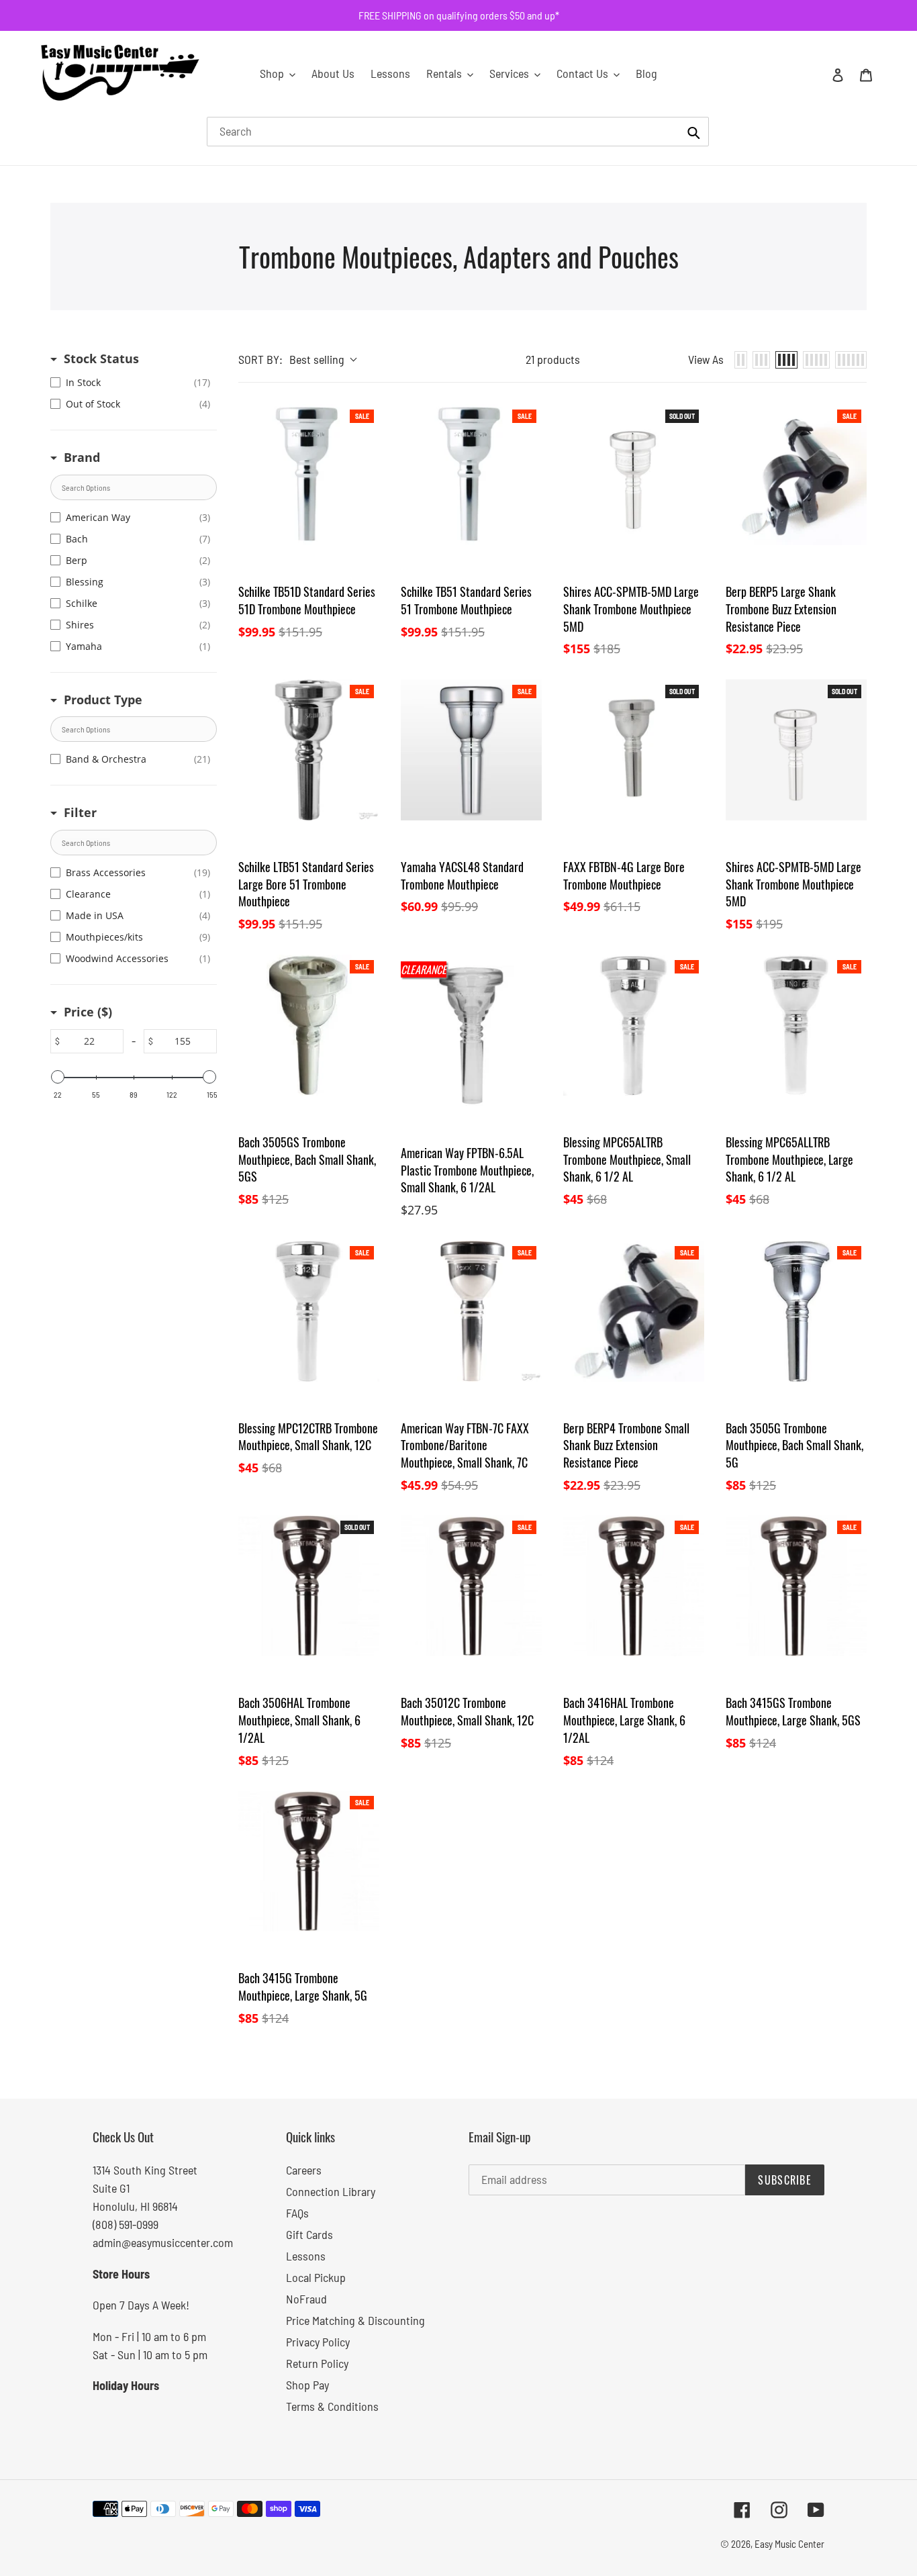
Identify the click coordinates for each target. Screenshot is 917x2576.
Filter (80, 812)
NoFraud (306, 2299)
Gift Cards (309, 2234)
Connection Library (331, 2191)
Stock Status (101, 359)
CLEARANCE (424, 969)
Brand (82, 457)
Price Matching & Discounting (355, 2320)
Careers (304, 2170)
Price (88, 1012)
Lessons (306, 2256)
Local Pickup (316, 2277)
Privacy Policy (318, 2342)
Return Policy (317, 2363)
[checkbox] (130, 383)
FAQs (297, 2213)
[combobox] (458, 132)
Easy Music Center (789, 2544)
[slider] (58, 1077)
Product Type (103, 700)
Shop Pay (307, 2385)
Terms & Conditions (332, 2406)
